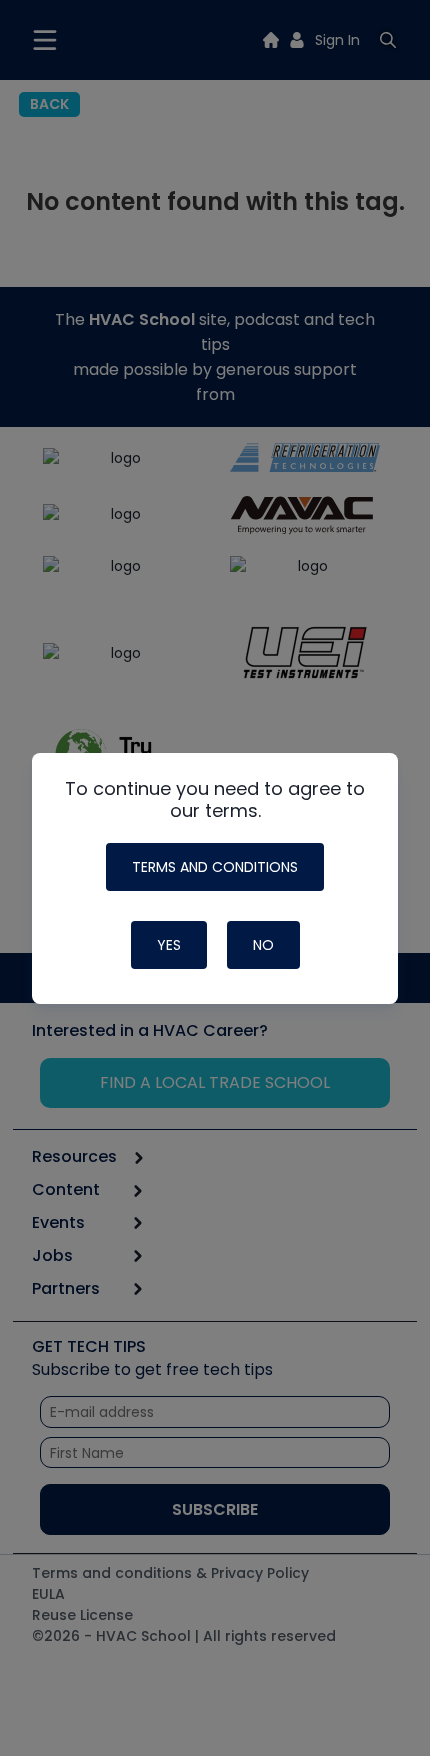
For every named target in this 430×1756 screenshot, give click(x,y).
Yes (169, 945)
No (263, 945)
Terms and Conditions (215, 867)
